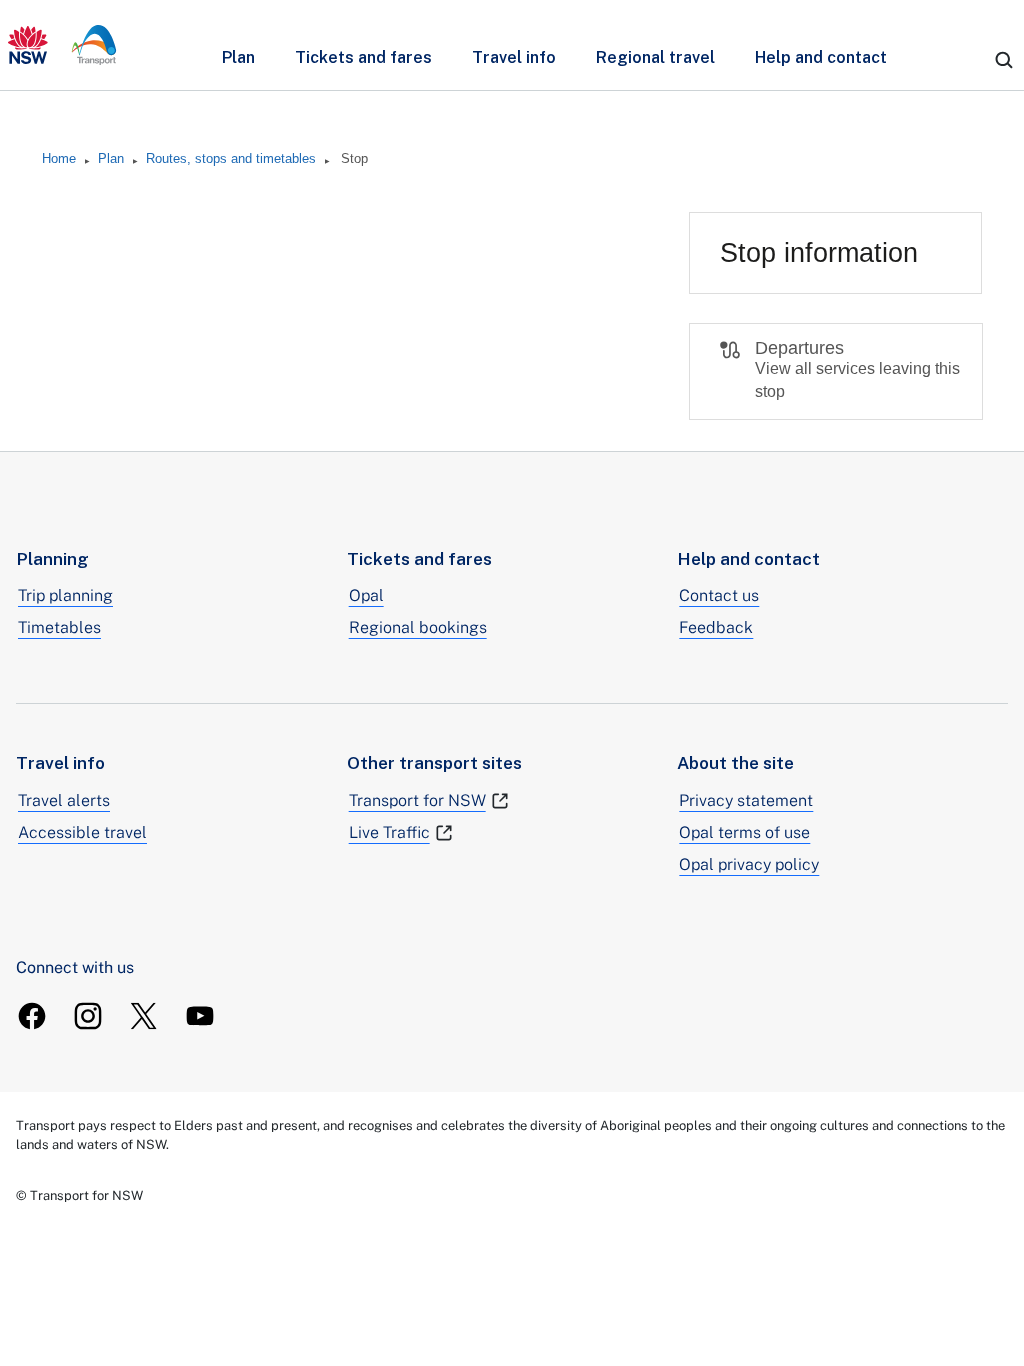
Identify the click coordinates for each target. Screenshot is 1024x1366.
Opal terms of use (744, 832)
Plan (238, 57)
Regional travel (655, 57)
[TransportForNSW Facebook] (32, 1016)
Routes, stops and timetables (231, 158)
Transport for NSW (417, 800)
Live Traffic (389, 832)
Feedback (716, 627)
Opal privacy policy (749, 864)
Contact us (719, 595)
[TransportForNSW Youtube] (200, 1016)
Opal (366, 595)
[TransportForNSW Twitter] (144, 1016)
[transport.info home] (62, 45)
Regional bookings (418, 627)
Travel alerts (64, 800)
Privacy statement (746, 800)
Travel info (514, 57)
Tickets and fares (363, 57)
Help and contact (821, 57)
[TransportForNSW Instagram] (88, 1016)
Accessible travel (82, 832)
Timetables (59, 627)
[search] (1004, 60)
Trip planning (65, 595)
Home (59, 158)
